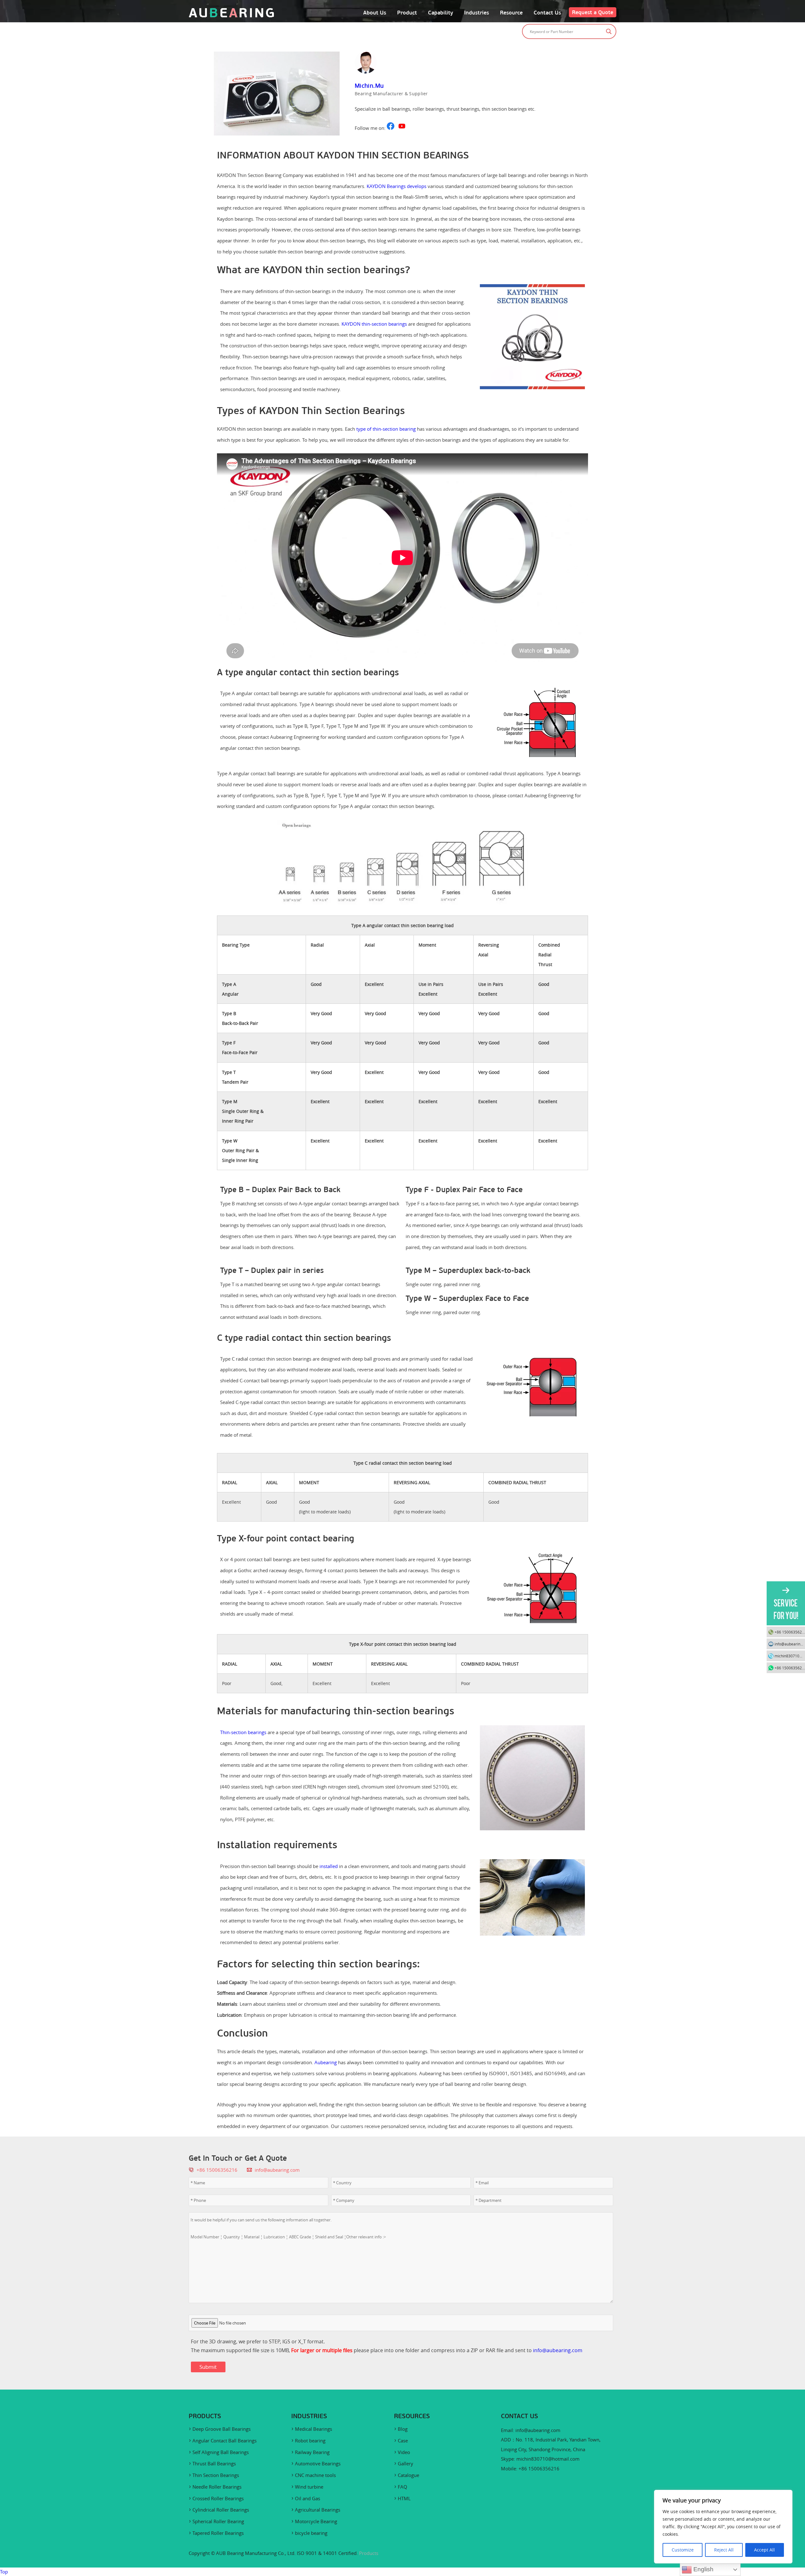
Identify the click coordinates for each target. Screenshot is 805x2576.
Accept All (764, 2550)
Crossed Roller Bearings (218, 2498)
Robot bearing (310, 2441)
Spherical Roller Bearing (218, 2521)
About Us (375, 13)
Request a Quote (593, 12)
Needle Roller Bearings (217, 2487)
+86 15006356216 (790, 1632)
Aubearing (326, 2062)
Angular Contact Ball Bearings (225, 2441)
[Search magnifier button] (609, 31)
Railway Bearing (312, 2452)
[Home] (231, 16)
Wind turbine (309, 2487)
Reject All (724, 2550)
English (703, 2569)
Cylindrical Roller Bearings (221, 2510)
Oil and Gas (308, 2498)
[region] (723, 2527)
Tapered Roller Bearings (218, 2533)
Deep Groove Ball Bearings (222, 2429)
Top (4, 2572)
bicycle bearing (311, 2533)
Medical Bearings (314, 2429)
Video (404, 2452)
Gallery (405, 2463)
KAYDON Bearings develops (397, 186)
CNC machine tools (315, 2475)
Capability (441, 13)
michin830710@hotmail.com (548, 2459)
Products (369, 2553)
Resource (511, 13)
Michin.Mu (369, 86)
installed (329, 1866)
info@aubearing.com (277, 2170)
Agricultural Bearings (318, 2510)
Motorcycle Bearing (316, 2521)
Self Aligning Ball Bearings (221, 2452)
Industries (477, 13)
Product (407, 13)
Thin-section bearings (243, 1732)
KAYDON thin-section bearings (374, 324)
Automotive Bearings (318, 2463)
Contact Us (547, 13)
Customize (683, 2550)
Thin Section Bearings (216, 2475)
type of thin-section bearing (386, 429)
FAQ (402, 2487)
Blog (403, 2429)
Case (403, 2441)
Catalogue (408, 2475)
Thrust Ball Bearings (214, 2463)
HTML (404, 2498)
